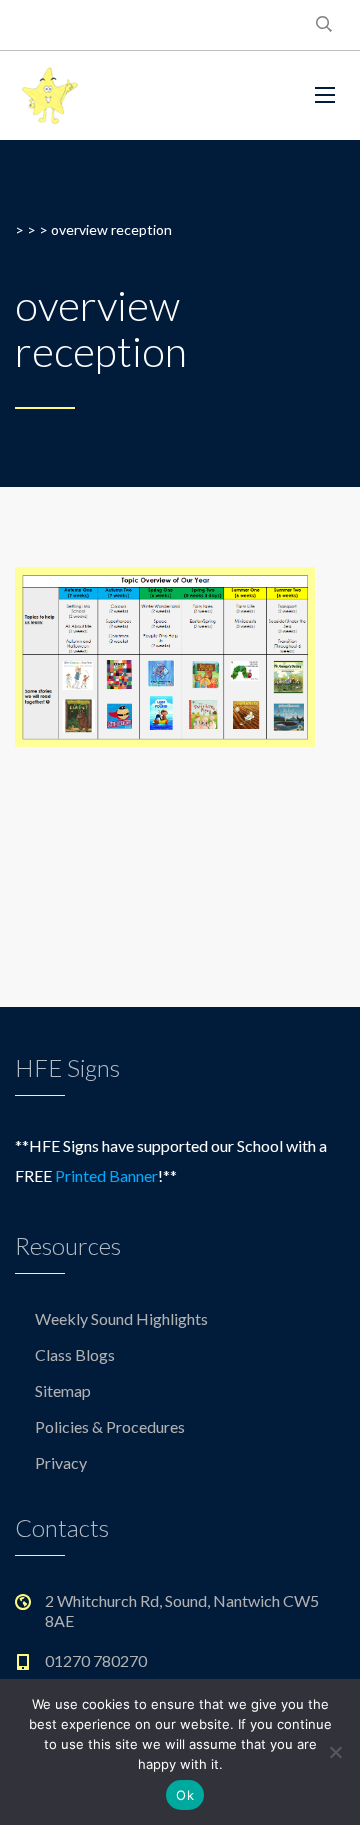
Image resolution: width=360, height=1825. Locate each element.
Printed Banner (106, 1175)
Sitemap (63, 1390)
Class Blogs (75, 1354)
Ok (185, 1795)
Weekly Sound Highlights (121, 1318)
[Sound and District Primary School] (150, 95)
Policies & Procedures (110, 1426)
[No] (335, 1752)
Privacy (61, 1462)
